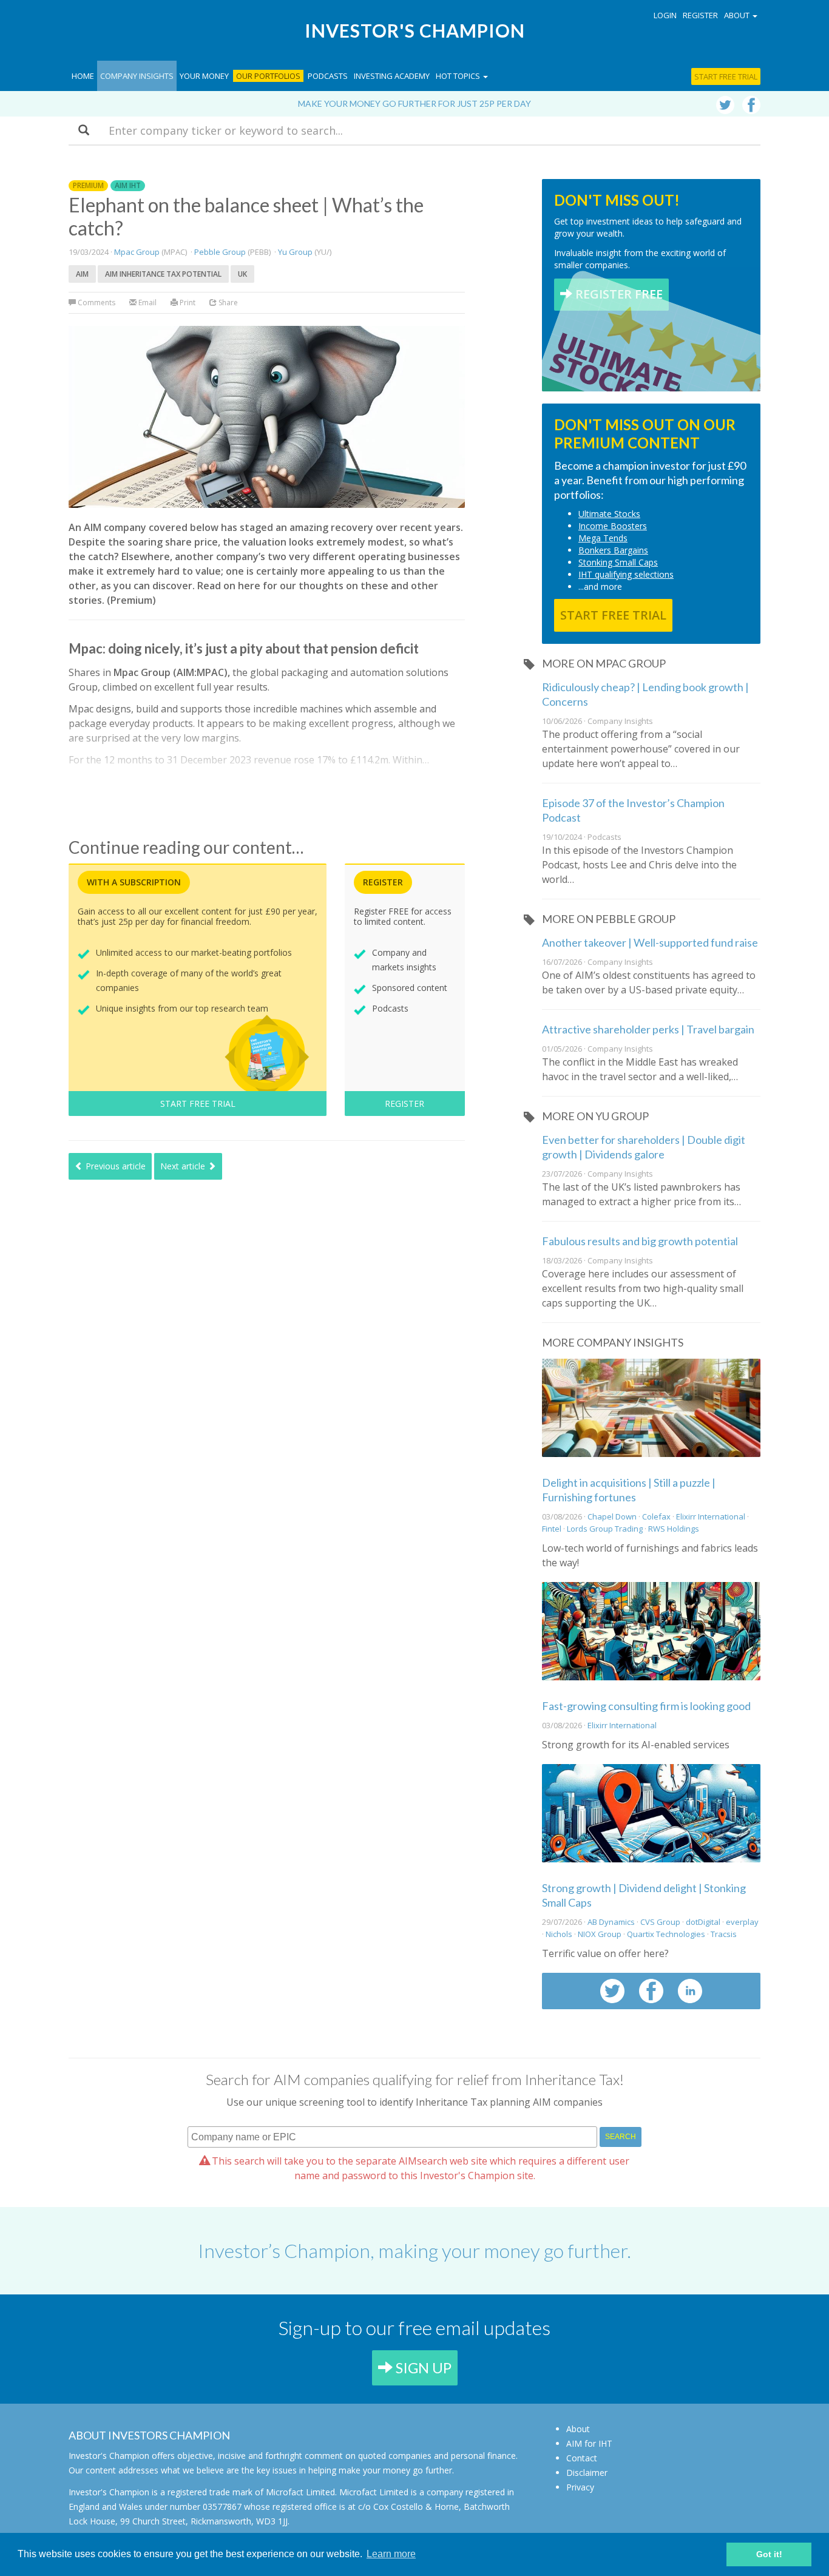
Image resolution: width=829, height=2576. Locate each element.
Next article (184, 1166)
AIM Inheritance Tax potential (163, 274)
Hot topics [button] (459, 76)
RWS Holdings (674, 1529)
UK (242, 274)
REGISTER (404, 1104)
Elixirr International (712, 1516)
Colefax (656, 1516)
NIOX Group (600, 1934)
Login (665, 15)
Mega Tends (603, 538)
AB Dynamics (611, 1922)
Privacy (580, 2487)
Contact (582, 2458)
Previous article (114, 1166)
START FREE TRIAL (198, 1104)
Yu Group (295, 252)
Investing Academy (392, 76)
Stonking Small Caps (618, 562)
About (578, 2429)
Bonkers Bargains (613, 550)
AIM (82, 274)
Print (187, 303)
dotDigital (703, 1922)
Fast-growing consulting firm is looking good (646, 1706)
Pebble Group (220, 252)
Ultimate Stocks (609, 514)
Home (83, 76)
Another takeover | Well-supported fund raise (650, 942)
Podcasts (328, 76)
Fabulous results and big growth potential (640, 1241)
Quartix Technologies (666, 1934)
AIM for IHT (589, 2443)
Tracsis (724, 1934)
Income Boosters (613, 526)
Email (147, 303)
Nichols (559, 1934)
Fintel (552, 1529)
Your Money (204, 76)
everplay (742, 1922)
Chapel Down (612, 1516)
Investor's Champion (415, 30)
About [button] (738, 15)
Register (700, 15)
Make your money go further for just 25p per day (414, 103)
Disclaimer (587, 2473)
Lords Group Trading (605, 1529)
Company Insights (137, 76)
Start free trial (726, 76)
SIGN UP (422, 2368)
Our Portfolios (268, 76)
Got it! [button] (769, 2554)
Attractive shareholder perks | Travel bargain (648, 1029)
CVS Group (660, 1922)
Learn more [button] (391, 2554)
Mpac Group (137, 252)
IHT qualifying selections (626, 574)
